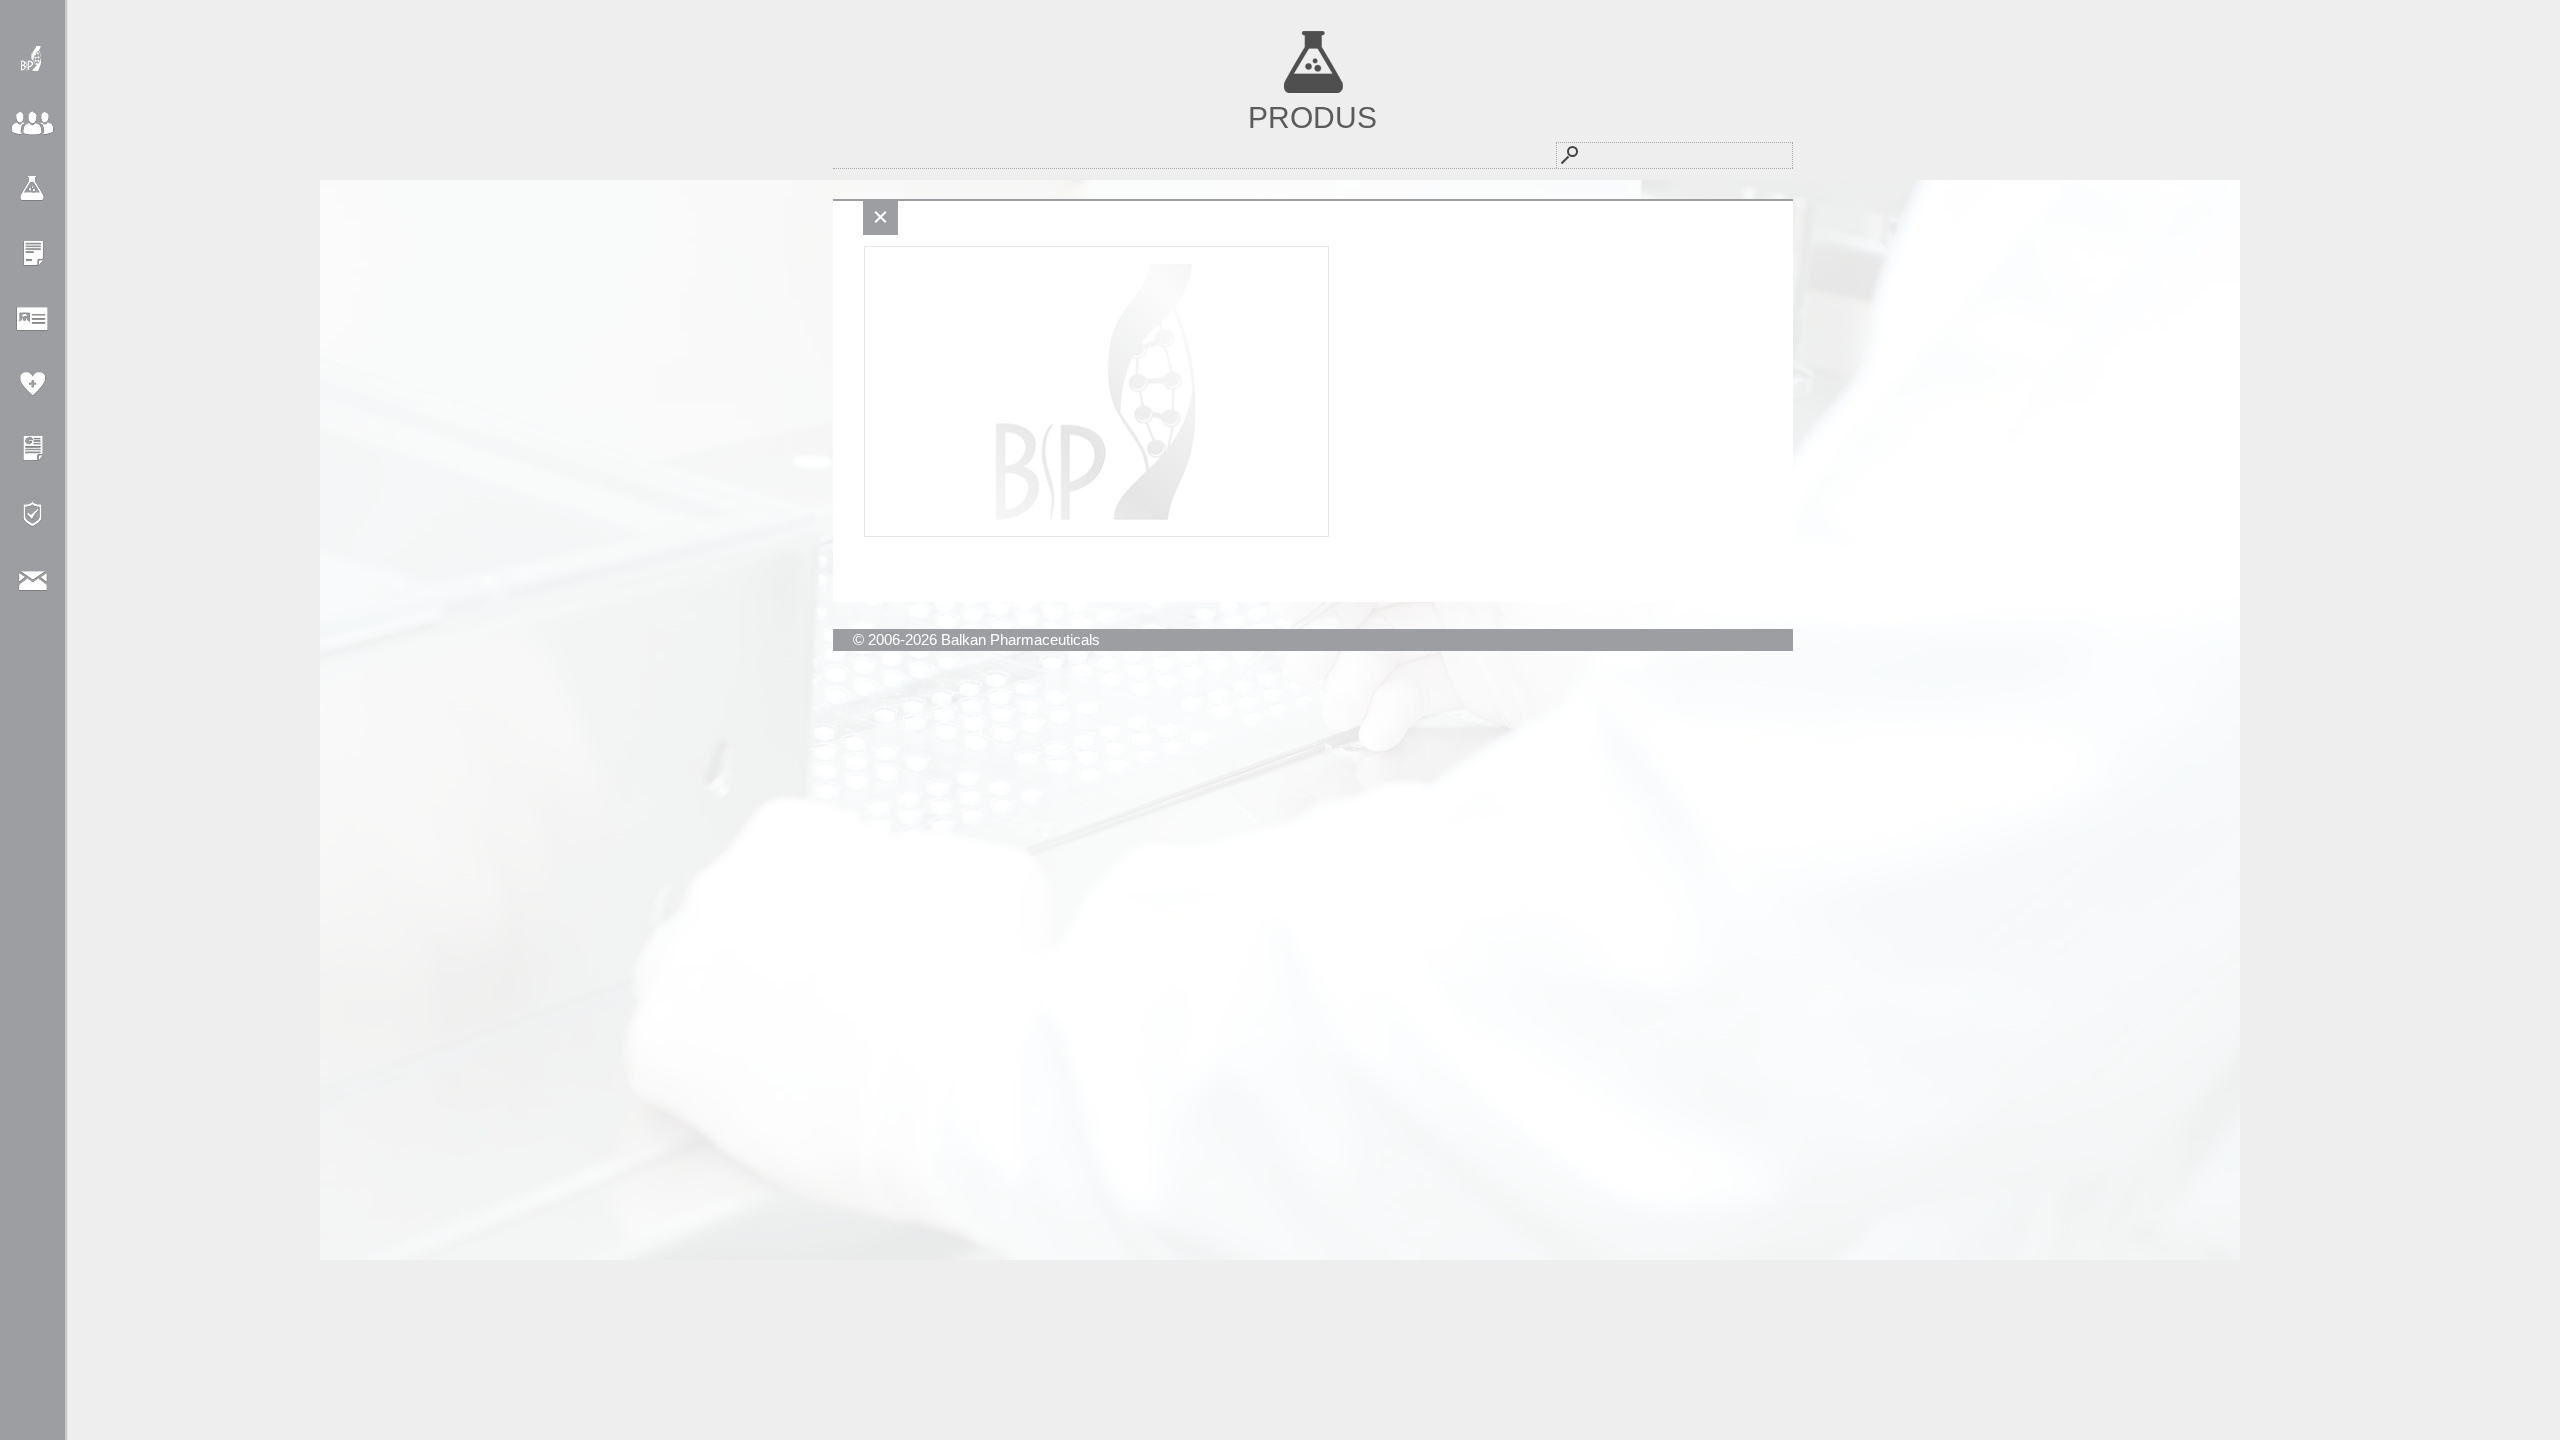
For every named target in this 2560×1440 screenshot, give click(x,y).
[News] (32, 253)
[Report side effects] (32, 383)
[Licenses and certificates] (32, 448)
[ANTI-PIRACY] (32, 513)
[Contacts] (32, 578)
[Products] (32, 188)
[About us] (32, 123)
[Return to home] (32, 58)
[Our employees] (32, 318)
